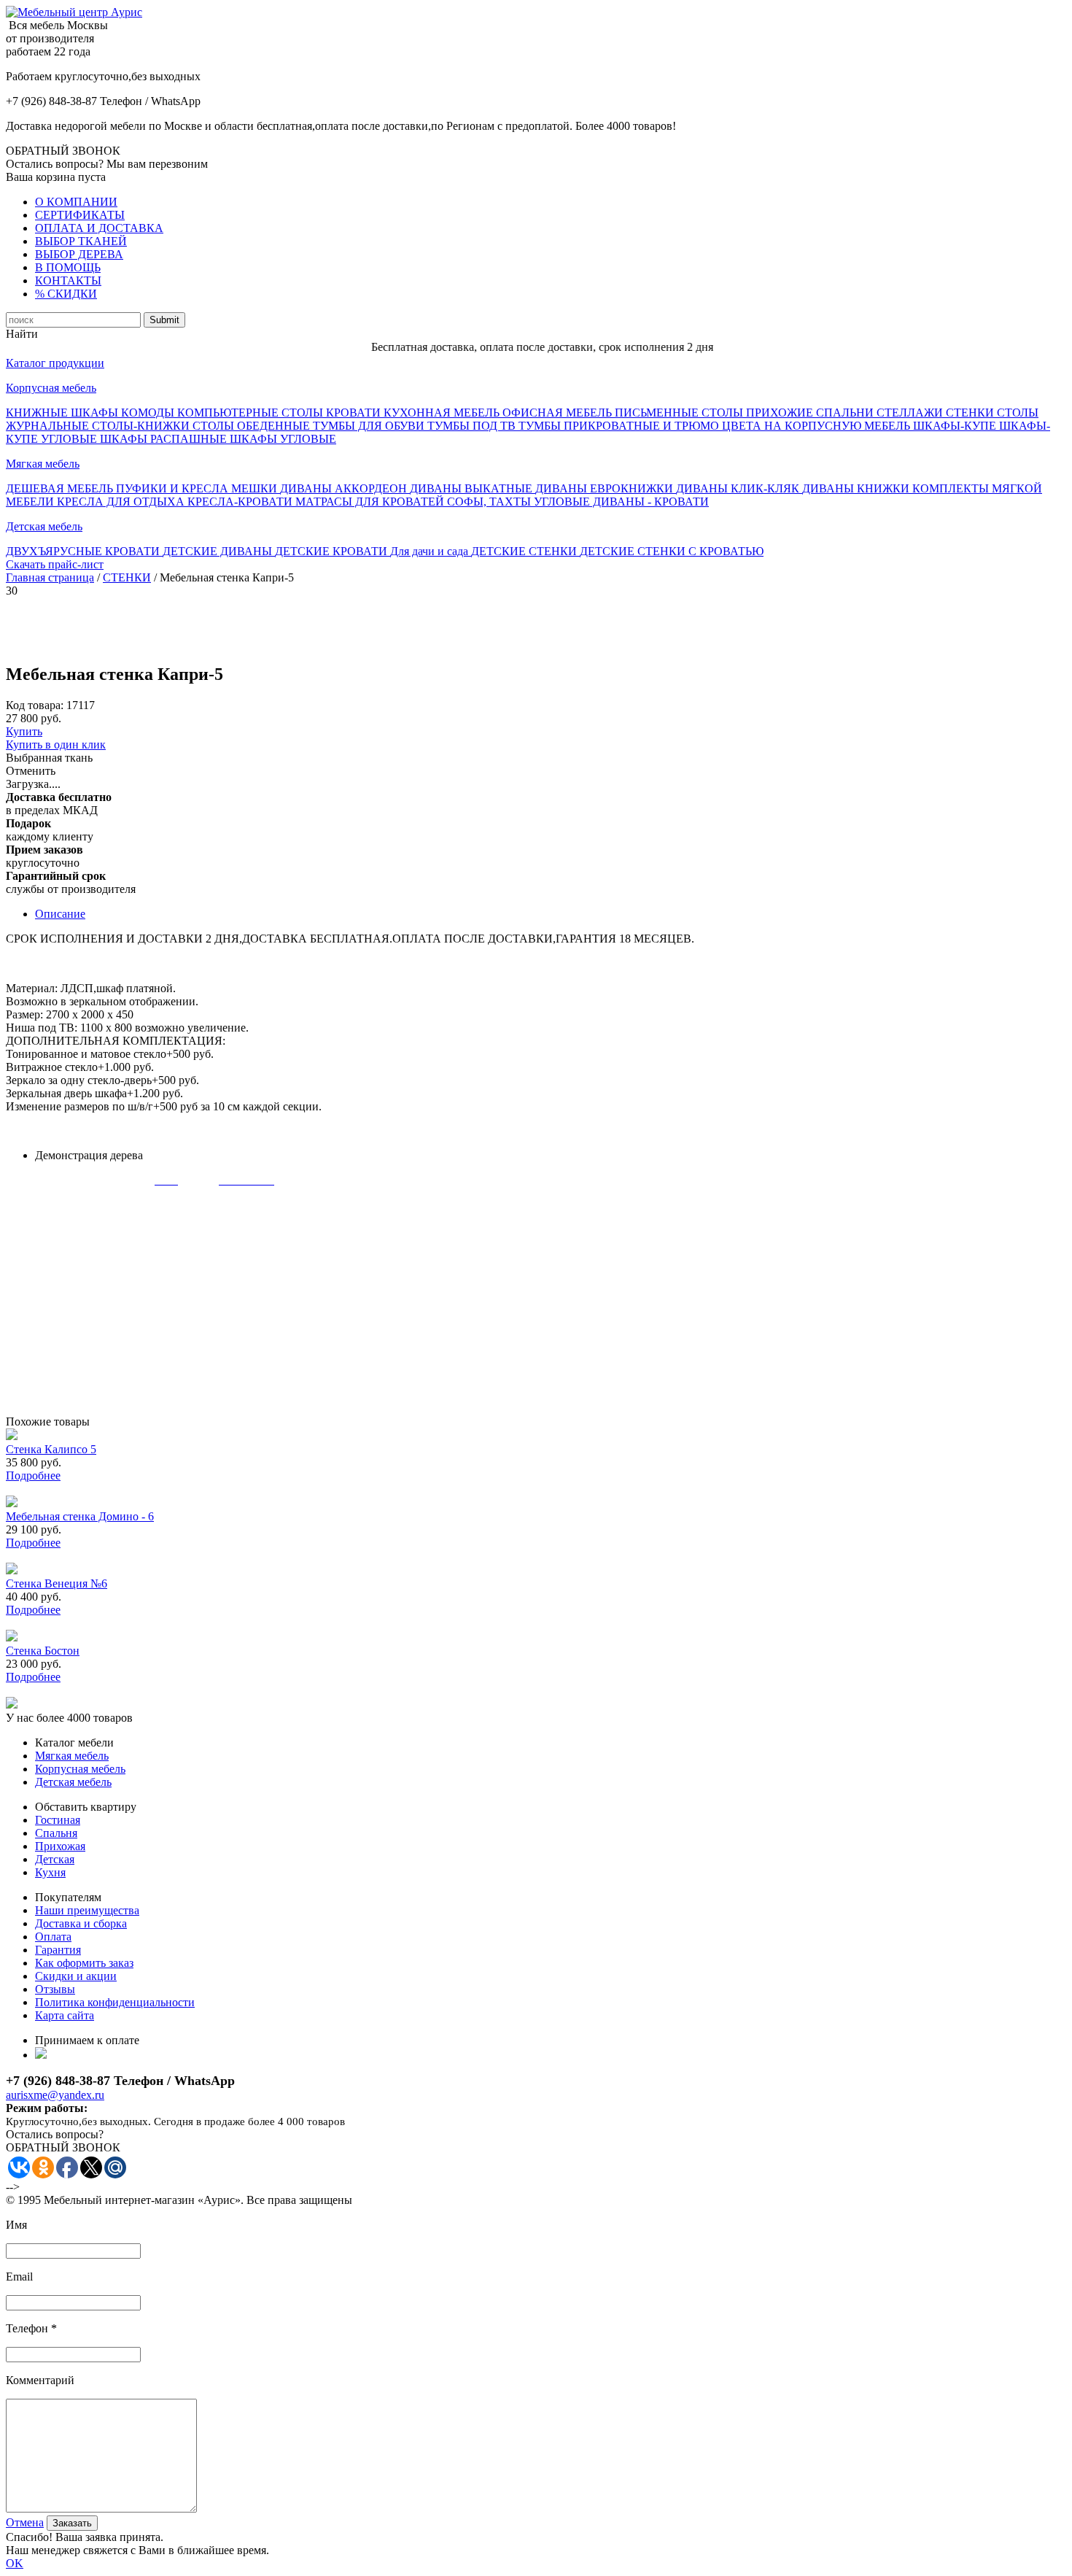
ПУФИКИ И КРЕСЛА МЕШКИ (198, 488)
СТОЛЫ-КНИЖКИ (142, 426)
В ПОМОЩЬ (68, 267)
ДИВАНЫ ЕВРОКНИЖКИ (606, 488)
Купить (24, 731)
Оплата (53, 1937)
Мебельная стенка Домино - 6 (80, 1516)
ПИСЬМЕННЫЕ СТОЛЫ (680, 413)
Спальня (56, 1833)
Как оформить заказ (84, 1963)
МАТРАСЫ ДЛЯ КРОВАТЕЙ (371, 502)
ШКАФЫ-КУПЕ (956, 426)
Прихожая (60, 1846)
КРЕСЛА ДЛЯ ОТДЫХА (122, 502)
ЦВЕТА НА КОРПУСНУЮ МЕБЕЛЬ (817, 426)
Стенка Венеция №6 (57, 1583)
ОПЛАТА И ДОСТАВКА (99, 228)
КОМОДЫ (149, 413)
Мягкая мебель (43, 464)
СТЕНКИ (971, 413)
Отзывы (55, 1989)
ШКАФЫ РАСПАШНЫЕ (165, 439)
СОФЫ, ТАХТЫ (490, 502)
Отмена (25, 2522)
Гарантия (58, 1950)
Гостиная (58, 1820)
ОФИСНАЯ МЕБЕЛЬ (559, 413)
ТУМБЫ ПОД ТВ (473, 426)
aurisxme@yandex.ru (55, 2095)
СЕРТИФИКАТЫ (80, 215)
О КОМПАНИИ (76, 202)
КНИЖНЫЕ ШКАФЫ (63, 413)
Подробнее (33, 1475)
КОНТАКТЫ (68, 281)
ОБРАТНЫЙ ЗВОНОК (63, 151)
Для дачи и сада (431, 551)
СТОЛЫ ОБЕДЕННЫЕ (253, 426)
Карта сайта (65, 2015)
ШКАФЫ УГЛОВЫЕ (283, 439)
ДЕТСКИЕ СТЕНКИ (525, 551)
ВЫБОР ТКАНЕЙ (81, 241)
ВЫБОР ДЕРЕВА (79, 254)
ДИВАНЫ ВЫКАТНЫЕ (473, 488)
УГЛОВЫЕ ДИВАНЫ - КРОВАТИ (621, 502)
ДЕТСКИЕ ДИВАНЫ (219, 551)
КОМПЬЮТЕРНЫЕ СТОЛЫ (252, 413)
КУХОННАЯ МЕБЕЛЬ (443, 413)
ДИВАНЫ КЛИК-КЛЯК (739, 488)
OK (15, 2563)
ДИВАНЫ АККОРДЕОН (345, 488)
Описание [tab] (60, 914)
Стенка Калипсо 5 (51, 1449)
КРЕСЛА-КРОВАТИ (241, 502)
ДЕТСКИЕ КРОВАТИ (333, 551)
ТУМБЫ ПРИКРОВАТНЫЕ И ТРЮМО (620, 426)
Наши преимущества (87, 1910)
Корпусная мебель (51, 388)
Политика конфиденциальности (115, 2002)
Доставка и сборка (81, 1923)
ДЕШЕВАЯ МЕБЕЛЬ (61, 488)
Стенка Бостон (43, 1651)
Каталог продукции (55, 363)
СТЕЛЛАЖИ (911, 413)
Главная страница (50, 577)
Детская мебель (44, 526)
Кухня (50, 1872)
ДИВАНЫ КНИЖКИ (857, 488)
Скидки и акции (76, 1976)
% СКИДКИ (66, 294)
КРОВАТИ (355, 413)
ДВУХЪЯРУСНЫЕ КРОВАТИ (84, 551)
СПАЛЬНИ (846, 413)
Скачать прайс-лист (55, 564)
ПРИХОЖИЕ (781, 413)
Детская (55, 1859)
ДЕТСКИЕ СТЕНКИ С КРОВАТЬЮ (672, 551)
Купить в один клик (56, 744)
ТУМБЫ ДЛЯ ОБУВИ (370, 426)
